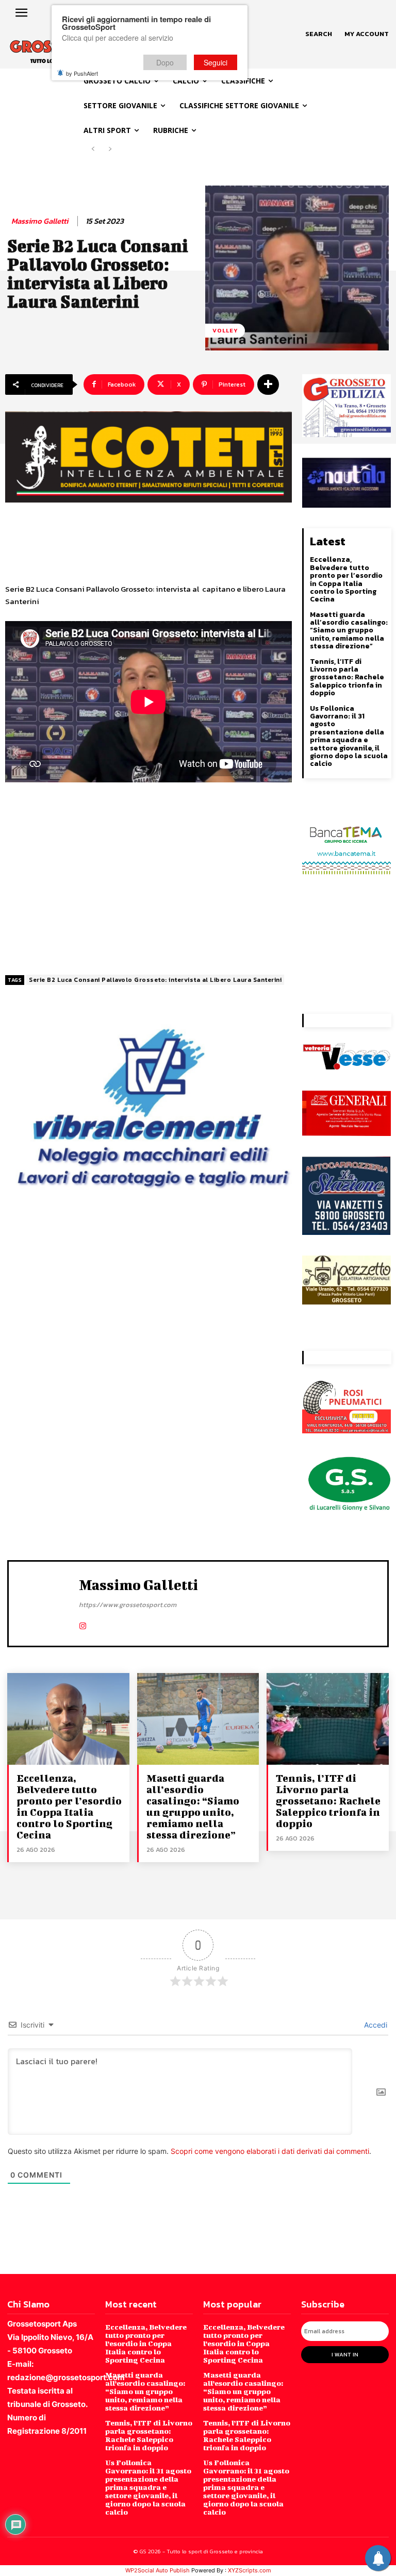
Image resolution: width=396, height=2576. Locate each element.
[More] (268, 384)
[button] (319, 34)
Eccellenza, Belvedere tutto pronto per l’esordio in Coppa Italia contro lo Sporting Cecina (346, 579)
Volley (225, 330)
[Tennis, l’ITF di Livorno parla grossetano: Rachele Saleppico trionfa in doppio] (328, 1719)
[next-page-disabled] (110, 149)
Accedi (375, 2025)
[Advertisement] (148, 875)
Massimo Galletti (40, 221)
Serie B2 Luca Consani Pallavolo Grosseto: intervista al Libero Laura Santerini (155, 980)
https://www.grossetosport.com (128, 1605)
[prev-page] (93, 149)
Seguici (216, 62)
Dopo (165, 62)
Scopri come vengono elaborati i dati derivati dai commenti (270, 2151)
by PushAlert (82, 73)
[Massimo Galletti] (46, 1602)
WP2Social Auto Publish (158, 2570)
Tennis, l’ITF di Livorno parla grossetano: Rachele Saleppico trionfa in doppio (347, 678)
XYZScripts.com (250, 2570)
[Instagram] (83, 1624)
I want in (345, 2354)
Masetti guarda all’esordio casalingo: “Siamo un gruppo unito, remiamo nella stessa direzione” (349, 631)
